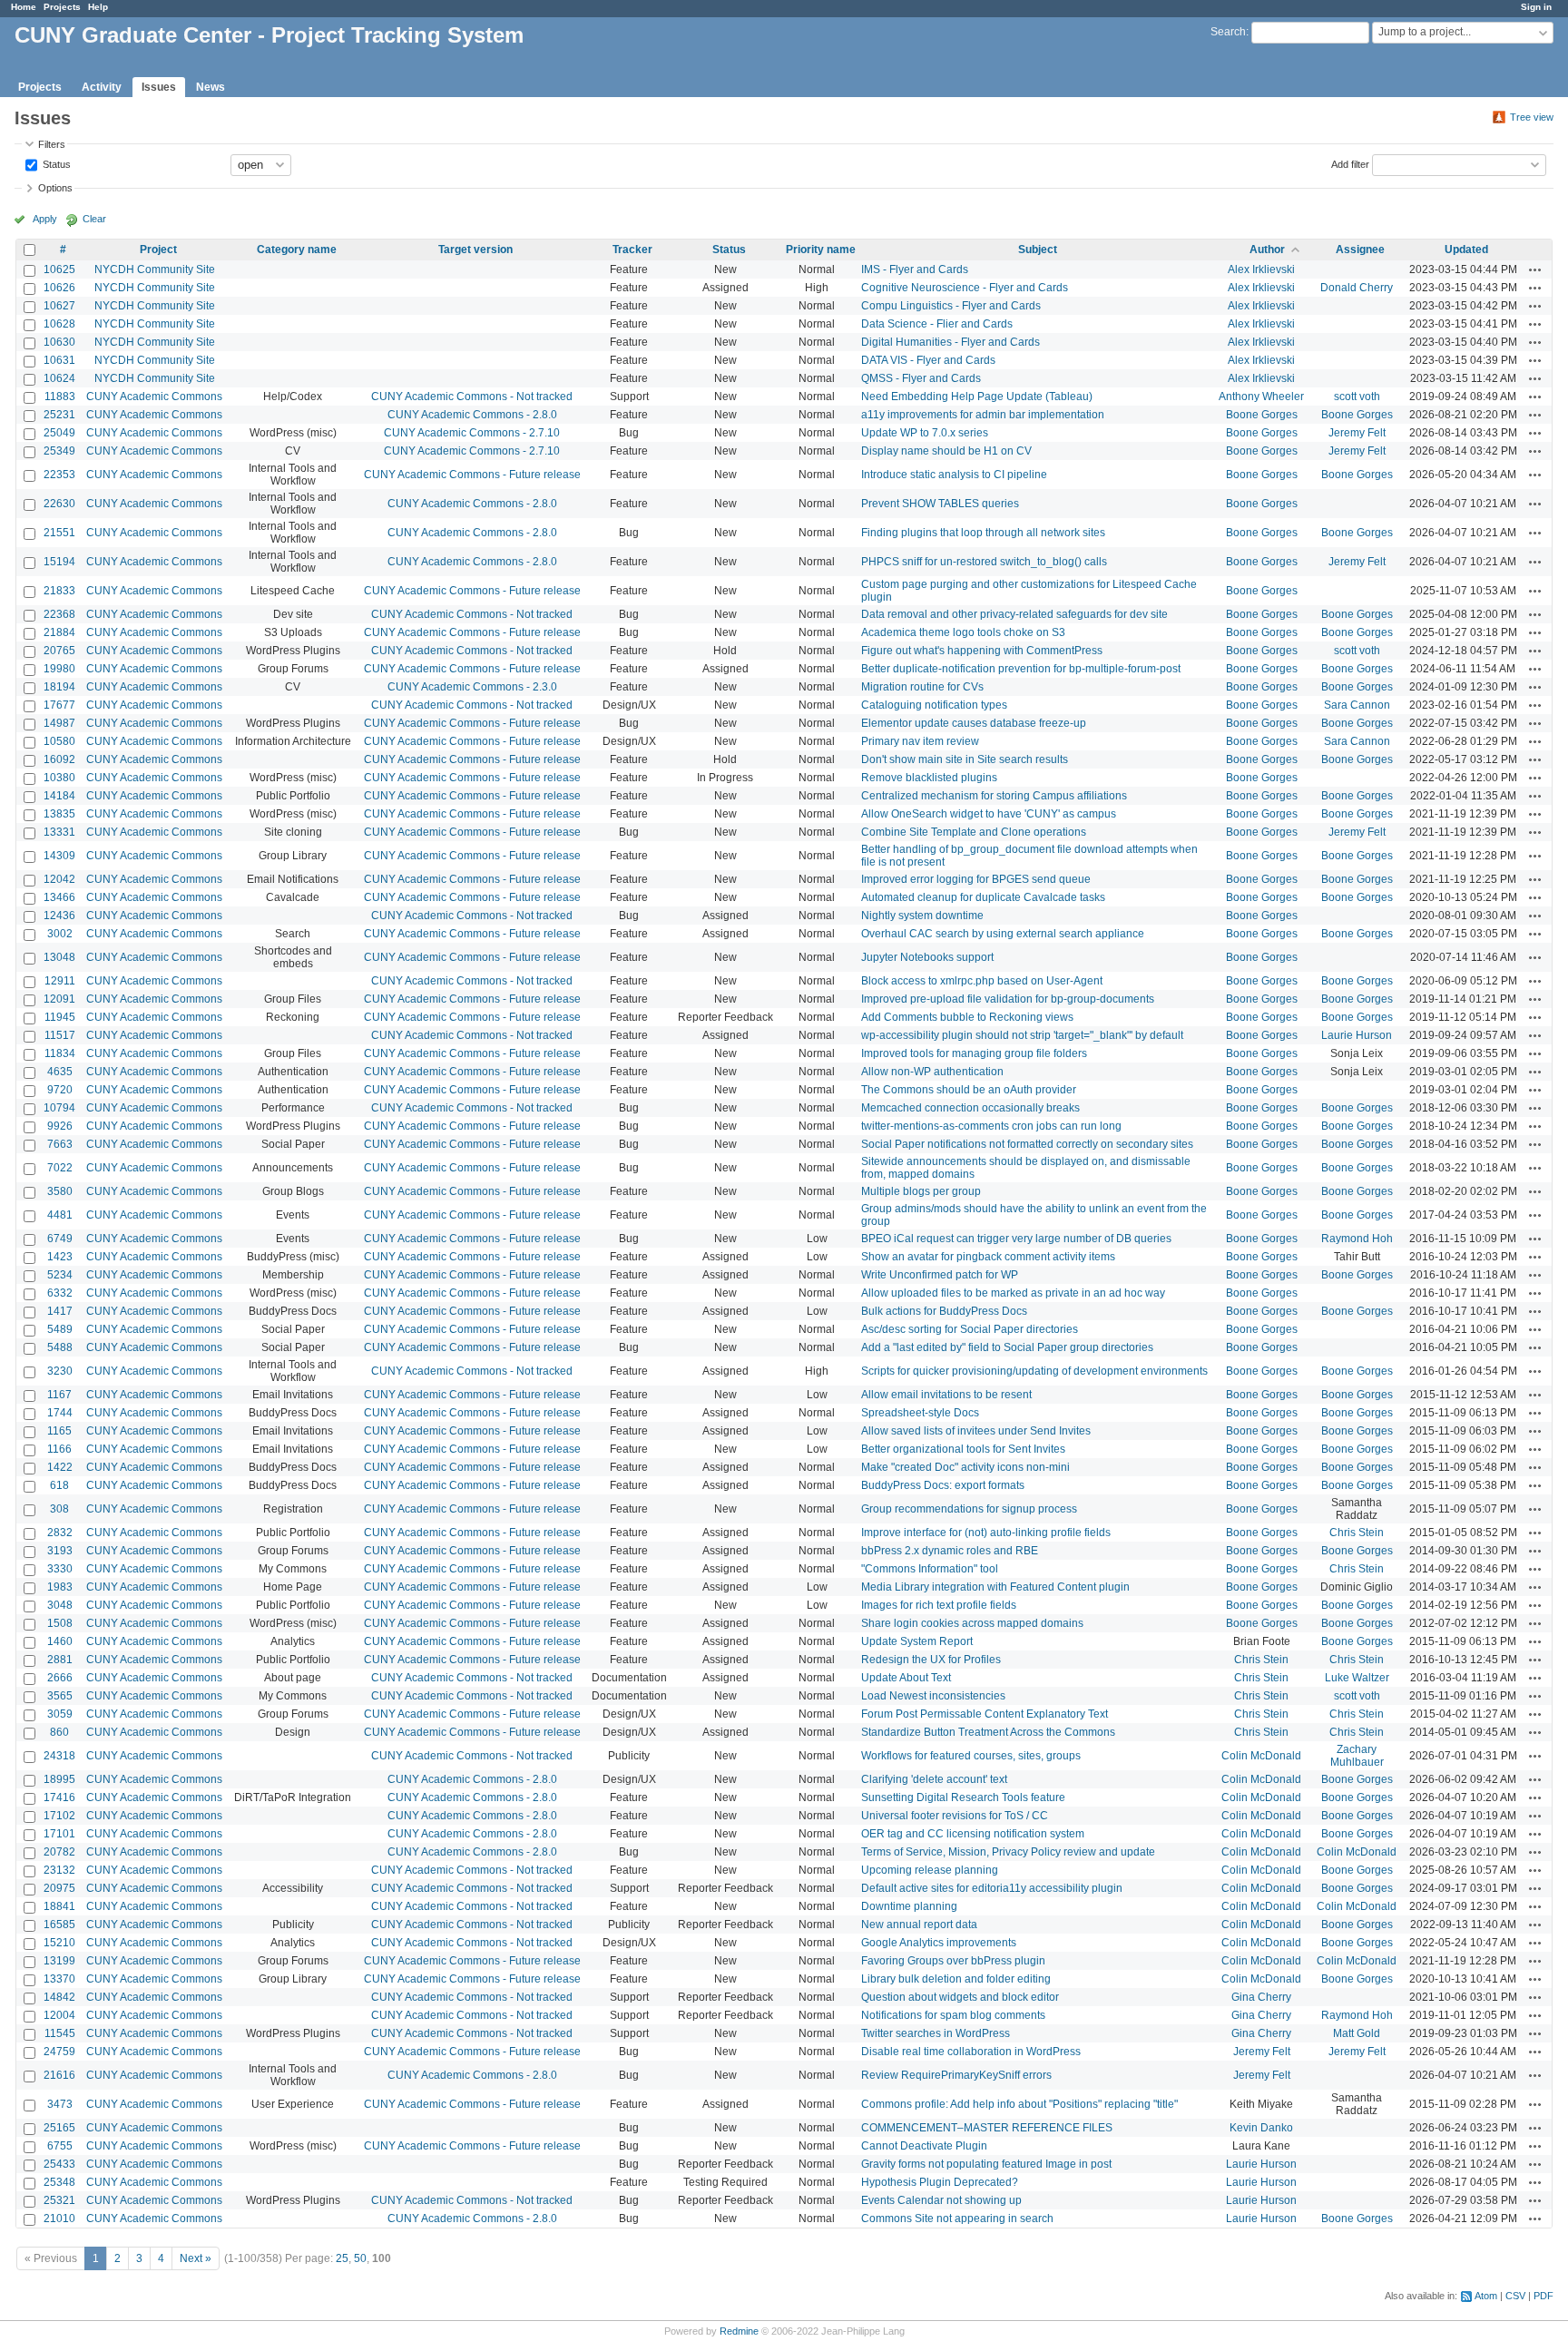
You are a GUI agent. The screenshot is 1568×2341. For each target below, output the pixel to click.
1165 (59, 1431)
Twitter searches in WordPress (936, 2033)
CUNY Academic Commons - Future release (472, 475)
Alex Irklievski (1261, 269)
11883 (60, 397)
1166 (59, 1449)
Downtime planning (909, 1906)
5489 (60, 1329)
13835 (59, 814)
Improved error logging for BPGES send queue (976, 879)
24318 (59, 1756)
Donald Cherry (1357, 288)
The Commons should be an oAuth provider (969, 1090)
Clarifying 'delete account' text (934, 1779)
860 (59, 1732)
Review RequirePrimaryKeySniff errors (956, 2075)
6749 (60, 1239)
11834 (60, 1053)
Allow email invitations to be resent (946, 1395)
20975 (59, 1888)
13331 (59, 832)
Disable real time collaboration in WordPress (971, 2052)
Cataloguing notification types (934, 705)
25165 (59, 2128)
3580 (60, 1191)
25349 (59, 451)
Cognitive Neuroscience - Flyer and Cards (965, 288)
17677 (59, 705)
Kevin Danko (1261, 2128)
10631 (59, 360)
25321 (59, 2200)
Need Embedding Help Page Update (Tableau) (977, 397)
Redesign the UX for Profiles (931, 1660)
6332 (60, 1293)
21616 (59, 2075)
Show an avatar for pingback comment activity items (988, 1257)
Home (24, 7)
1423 (60, 1257)
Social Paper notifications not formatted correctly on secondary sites (1027, 1144)
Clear (94, 219)
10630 (59, 342)
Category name (297, 250)
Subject (1038, 250)
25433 (59, 2164)
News (211, 87)
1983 (60, 1587)
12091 (59, 999)
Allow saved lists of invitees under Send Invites (976, 1431)
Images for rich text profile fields (939, 1605)
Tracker (632, 250)
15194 (59, 562)
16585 (59, 1925)
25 (342, 2258)
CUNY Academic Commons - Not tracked (472, 397)
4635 (60, 1072)
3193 (60, 1551)
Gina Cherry (1261, 1997)
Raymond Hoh (1357, 1239)
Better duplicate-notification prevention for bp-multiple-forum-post (1021, 669)
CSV (1515, 2296)
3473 (60, 2104)
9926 (60, 1126)
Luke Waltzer (1357, 1678)
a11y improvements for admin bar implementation (983, 415)
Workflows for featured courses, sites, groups (971, 1756)
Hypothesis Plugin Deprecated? (940, 2182)
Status (55, 163)
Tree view (1532, 117)
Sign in (1536, 7)
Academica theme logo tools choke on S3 (963, 632)
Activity (102, 87)
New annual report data (919, 1925)
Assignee (1360, 250)
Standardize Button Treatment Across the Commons (988, 1732)
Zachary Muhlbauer (1357, 1756)
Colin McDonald (1261, 1756)
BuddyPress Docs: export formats (943, 1485)
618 (59, 1485)
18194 (59, 687)
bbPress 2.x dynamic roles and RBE (950, 1551)
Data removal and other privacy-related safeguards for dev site (1014, 614)
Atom (1486, 2296)
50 (360, 2258)
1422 (60, 1467)
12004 (59, 2015)
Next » (196, 2258)
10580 (59, 741)
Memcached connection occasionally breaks (970, 1108)
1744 (60, 1413)
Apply (45, 219)
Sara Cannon (1357, 705)
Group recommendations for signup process (969, 1509)
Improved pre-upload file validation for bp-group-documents (1008, 999)
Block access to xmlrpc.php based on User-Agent (982, 981)
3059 (60, 1714)
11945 (60, 1017)
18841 (59, 1906)
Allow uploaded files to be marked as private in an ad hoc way (1013, 1293)
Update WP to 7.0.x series (925, 433)
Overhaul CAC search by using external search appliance (1003, 934)
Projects (62, 7)
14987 (59, 723)
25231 (59, 415)
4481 (60, 1215)
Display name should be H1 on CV (946, 451)
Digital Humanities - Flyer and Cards (951, 342)
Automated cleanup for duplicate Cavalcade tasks (983, 897)
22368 (59, 614)
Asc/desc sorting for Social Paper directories (970, 1329)
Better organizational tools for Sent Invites (963, 1449)
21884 (59, 632)
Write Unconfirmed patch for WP (940, 1275)
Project (158, 250)
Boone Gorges (1262, 415)
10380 (59, 778)
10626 (59, 288)
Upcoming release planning (930, 1870)
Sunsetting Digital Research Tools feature (963, 1797)
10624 (59, 378)
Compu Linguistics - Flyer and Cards (951, 306)
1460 (60, 1641)
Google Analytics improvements (939, 1943)
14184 (59, 796)
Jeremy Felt (1357, 433)
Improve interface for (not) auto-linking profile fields (986, 1533)
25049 (59, 433)
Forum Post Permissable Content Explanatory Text (985, 1714)
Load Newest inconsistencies (933, 1696)
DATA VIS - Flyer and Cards (928, 360)
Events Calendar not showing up (941, 2200)
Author (1267, 250)
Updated (1466, 250)
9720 (60, 1090)
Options (55, 188)
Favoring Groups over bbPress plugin (953, 1961)
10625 (59, 269)
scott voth (1357, 397)
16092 (59, 759)
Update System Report (917, 1641)
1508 (60, 1623)
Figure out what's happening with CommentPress (982, 651)
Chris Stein (1357, 1533)
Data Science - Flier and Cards (937, 324)
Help (98, 7)
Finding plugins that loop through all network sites (983, 533)
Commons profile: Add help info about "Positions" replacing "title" (1019, 2104)
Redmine (739, 2331)
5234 (60, 1275)
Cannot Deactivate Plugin (924, 2146)
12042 (59, 879)
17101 (59, 1834)
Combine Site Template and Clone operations (974, 832)
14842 (59, 1997)
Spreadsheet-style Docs (920, 1413)
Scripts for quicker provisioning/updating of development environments (1034, 1371)
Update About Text (906, 1678)
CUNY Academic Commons (154, 397)
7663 (60, 1144)
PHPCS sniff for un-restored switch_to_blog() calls (984, 562)
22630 (59, 504)
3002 (60, 934)
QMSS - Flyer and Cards (921, 378)
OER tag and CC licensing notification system (973, 1834)
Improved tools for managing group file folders (974, 1053)
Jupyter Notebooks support (927, 957)
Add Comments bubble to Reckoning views (967, 1017)
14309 (59, 856)
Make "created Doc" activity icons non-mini (965, 1467)
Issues (159, 87)
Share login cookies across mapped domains (972, 1623)
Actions (1535, 269)
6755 (60, 2146)
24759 (59, 2052)
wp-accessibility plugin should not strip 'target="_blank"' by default (1022, 1035)
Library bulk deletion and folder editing (956, 1979)
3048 (60, 1605)
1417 (60, 1311)
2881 (60, 1660)
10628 (59, 324)
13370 (59, 1979)
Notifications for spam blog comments (953, 2015)
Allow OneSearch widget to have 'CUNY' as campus (989, 814)
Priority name (821, 250)
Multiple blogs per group (921, 1191)
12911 (60, 981)
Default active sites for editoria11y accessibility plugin (992, 1888)
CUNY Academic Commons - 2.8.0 (472, 415)
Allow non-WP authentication (932, 1072)
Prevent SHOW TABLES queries (940, 504)
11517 (60, 1035)
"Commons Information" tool (930, 1569)
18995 (59, 1779)
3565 (60, 1696)
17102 (59, 1816)
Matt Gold (1357, 2033)
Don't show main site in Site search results (965, 759)
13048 (59, 957)
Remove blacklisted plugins (929, 778)
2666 (60, 1678)
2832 (60, 1533)
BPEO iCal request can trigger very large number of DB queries (1016, 1239)
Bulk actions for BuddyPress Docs (944, 1311)
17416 (59, 1797)
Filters (52, 144)
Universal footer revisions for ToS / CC (955, 1816)
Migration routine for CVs (922, 687)
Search (1228, 32)
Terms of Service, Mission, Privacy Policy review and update (1008, 1852)
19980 (59, 669)
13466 (59, 897)
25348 (59, 2182)
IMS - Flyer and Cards (915, 269)
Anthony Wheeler (1261, 397)
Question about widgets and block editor (960, 1997)
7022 (60, 1168)
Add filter (1350, 163)
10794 (59, 1108)
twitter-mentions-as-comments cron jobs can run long (991, 1126)
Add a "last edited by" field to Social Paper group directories (1007, 1347)
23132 (59, 1870)
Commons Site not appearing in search (957, 2219)
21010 (59, 2219)
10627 (59, 306)
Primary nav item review (920, 741)
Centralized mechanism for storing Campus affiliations (994, 796)
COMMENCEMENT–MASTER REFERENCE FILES (987, 2128)
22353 (59, 475)
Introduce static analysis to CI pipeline (954, 475)
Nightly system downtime (922, 916)
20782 (59, 1852)
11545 (60, 2033)
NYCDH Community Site (155, 269)
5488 (60, 1347)
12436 (59, 916)
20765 (59, 651)
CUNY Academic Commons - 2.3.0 (472, 687)
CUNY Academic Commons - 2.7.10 (472, 433)
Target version (475, 250)
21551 (59, 533)
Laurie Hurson (1357, 1035)
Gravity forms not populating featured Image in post (986, 2164)
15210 (59, 1943)
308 (59, 1509)
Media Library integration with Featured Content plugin (995, 1587)
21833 (59, 591)
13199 (59, 1961)
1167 (59, 1395)
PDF (1543, 2296)
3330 (60, 1569)
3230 (60, 1371)
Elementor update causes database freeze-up (974, 723)
